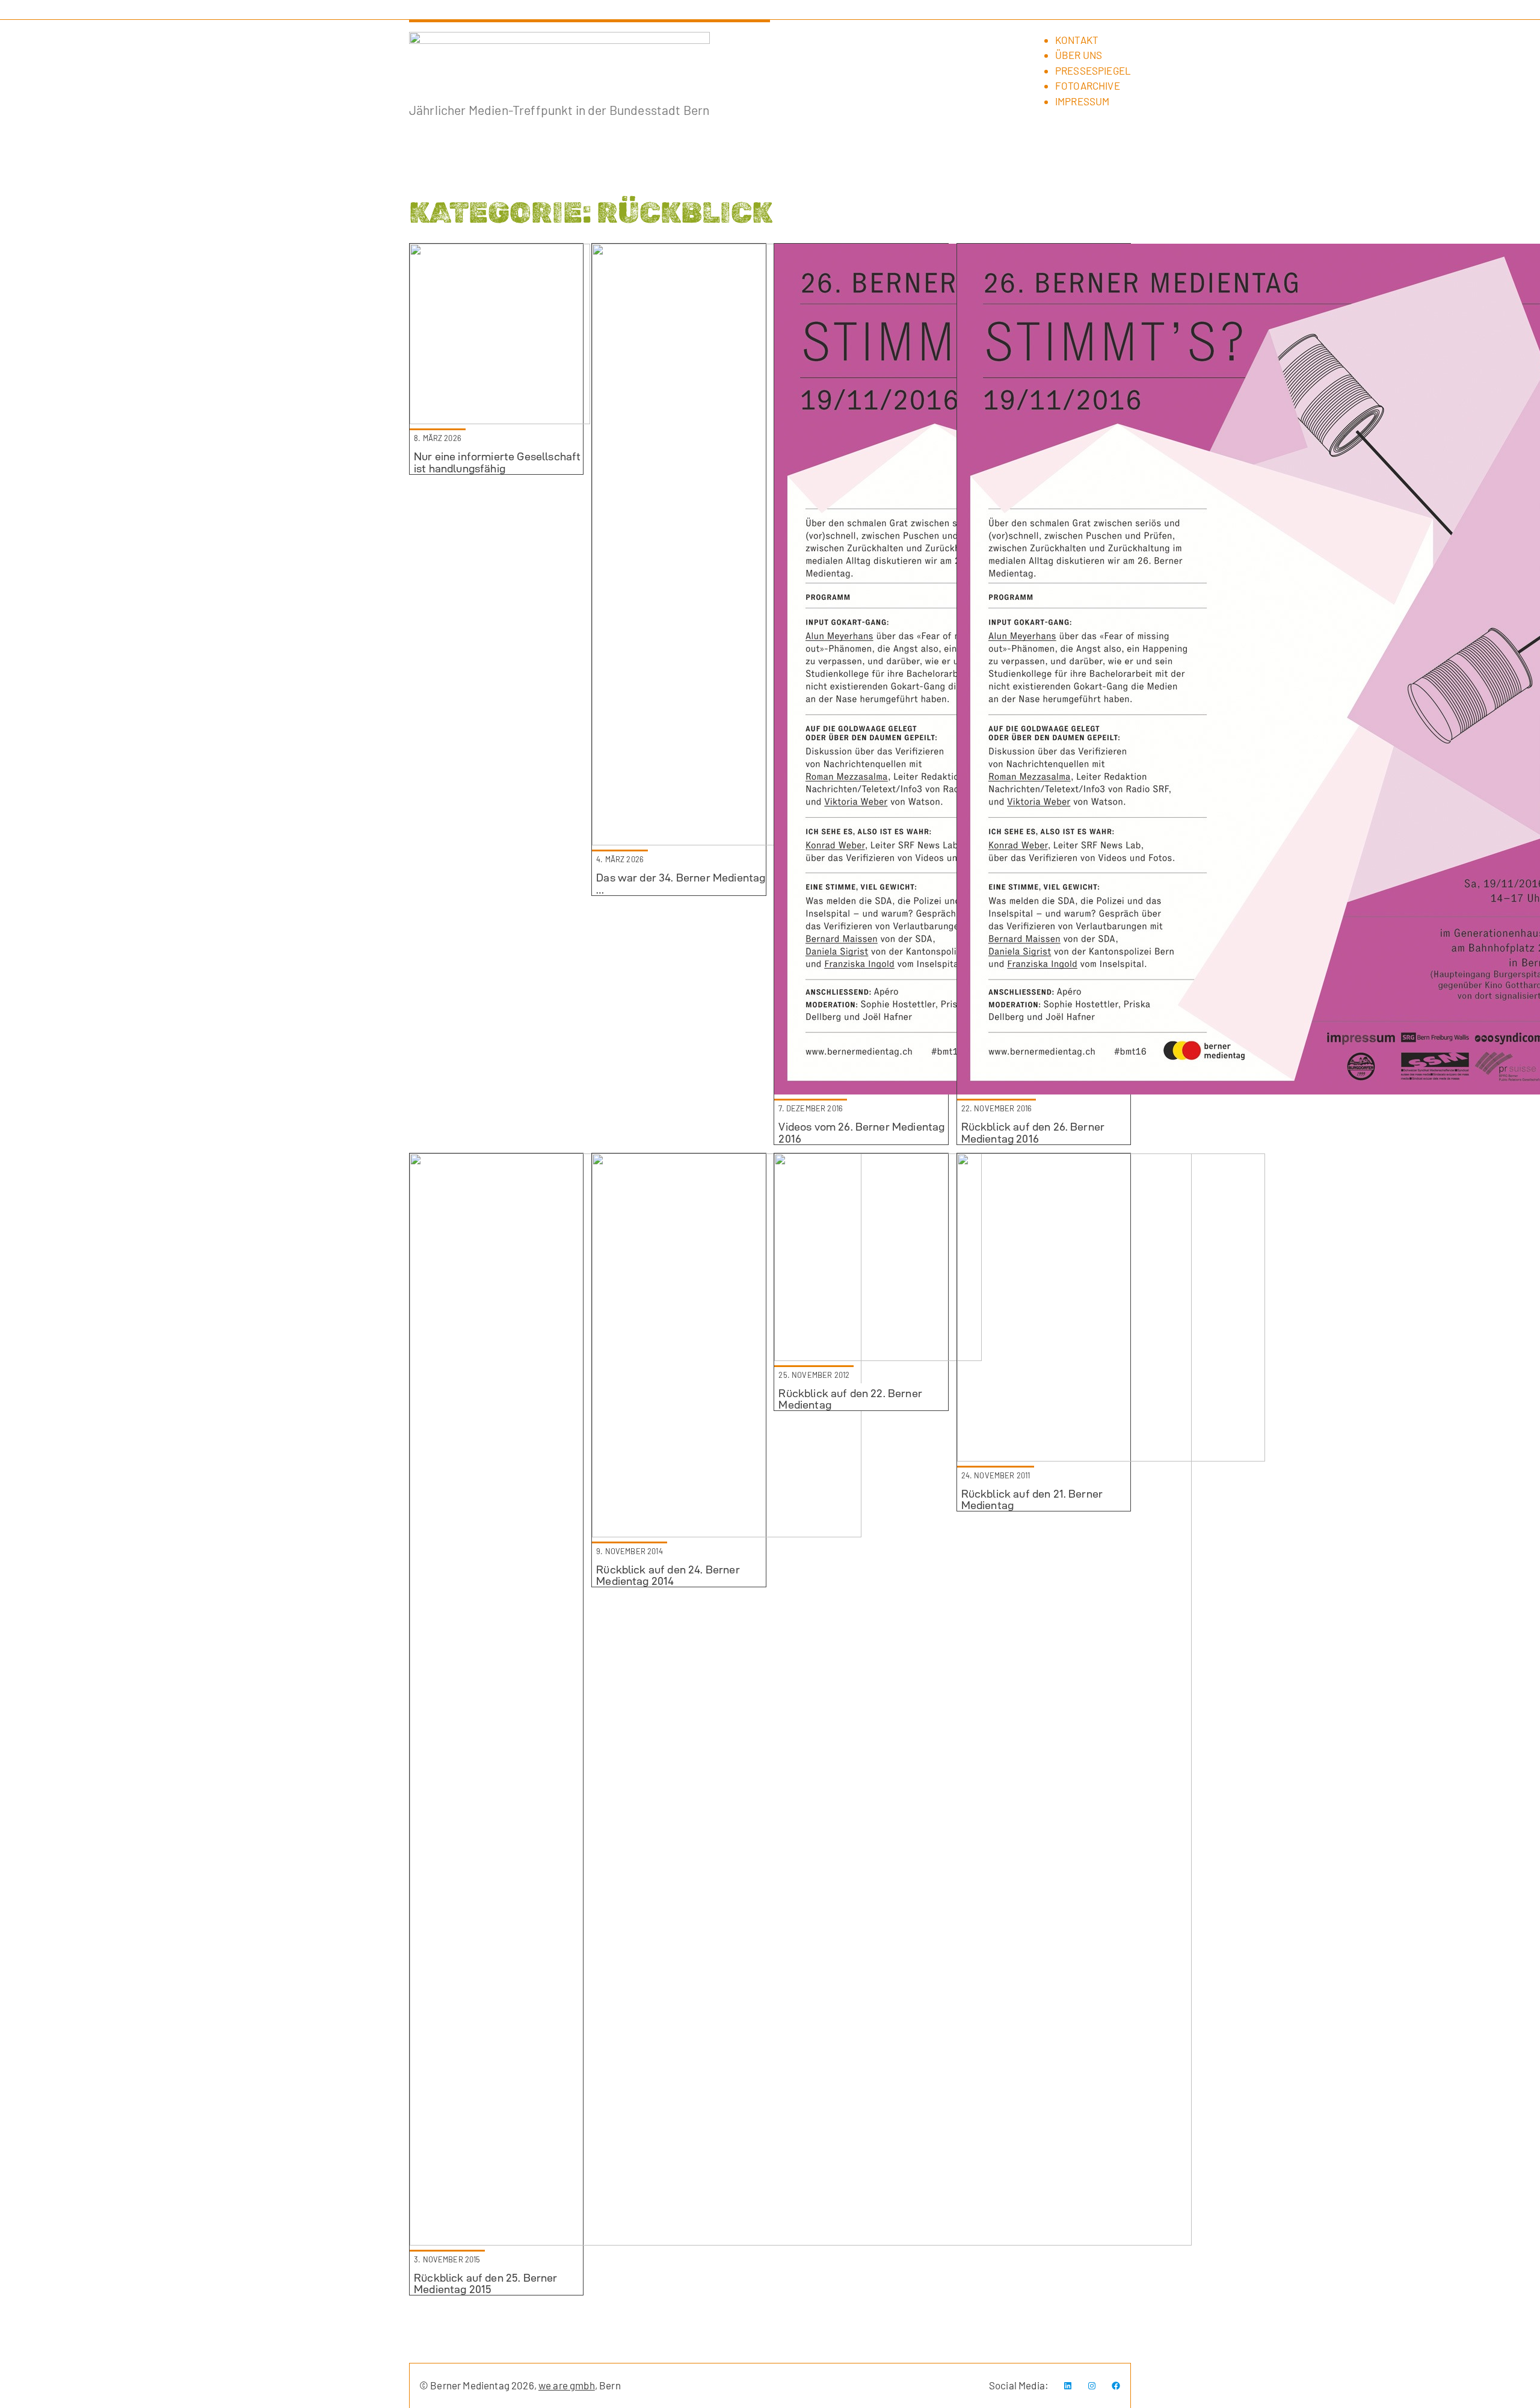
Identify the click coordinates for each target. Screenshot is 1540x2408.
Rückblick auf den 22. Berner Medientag (850, 1399)
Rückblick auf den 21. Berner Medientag (1032, 1499)
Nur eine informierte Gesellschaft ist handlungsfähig (497, 462)
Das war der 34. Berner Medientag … (681, 883)
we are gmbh (567, 2385)
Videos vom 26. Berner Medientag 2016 (861, 1132)
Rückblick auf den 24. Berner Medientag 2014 (668, 1575)
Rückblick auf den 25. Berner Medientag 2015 (485, 2283)
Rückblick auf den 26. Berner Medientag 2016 (1033, 1132)
